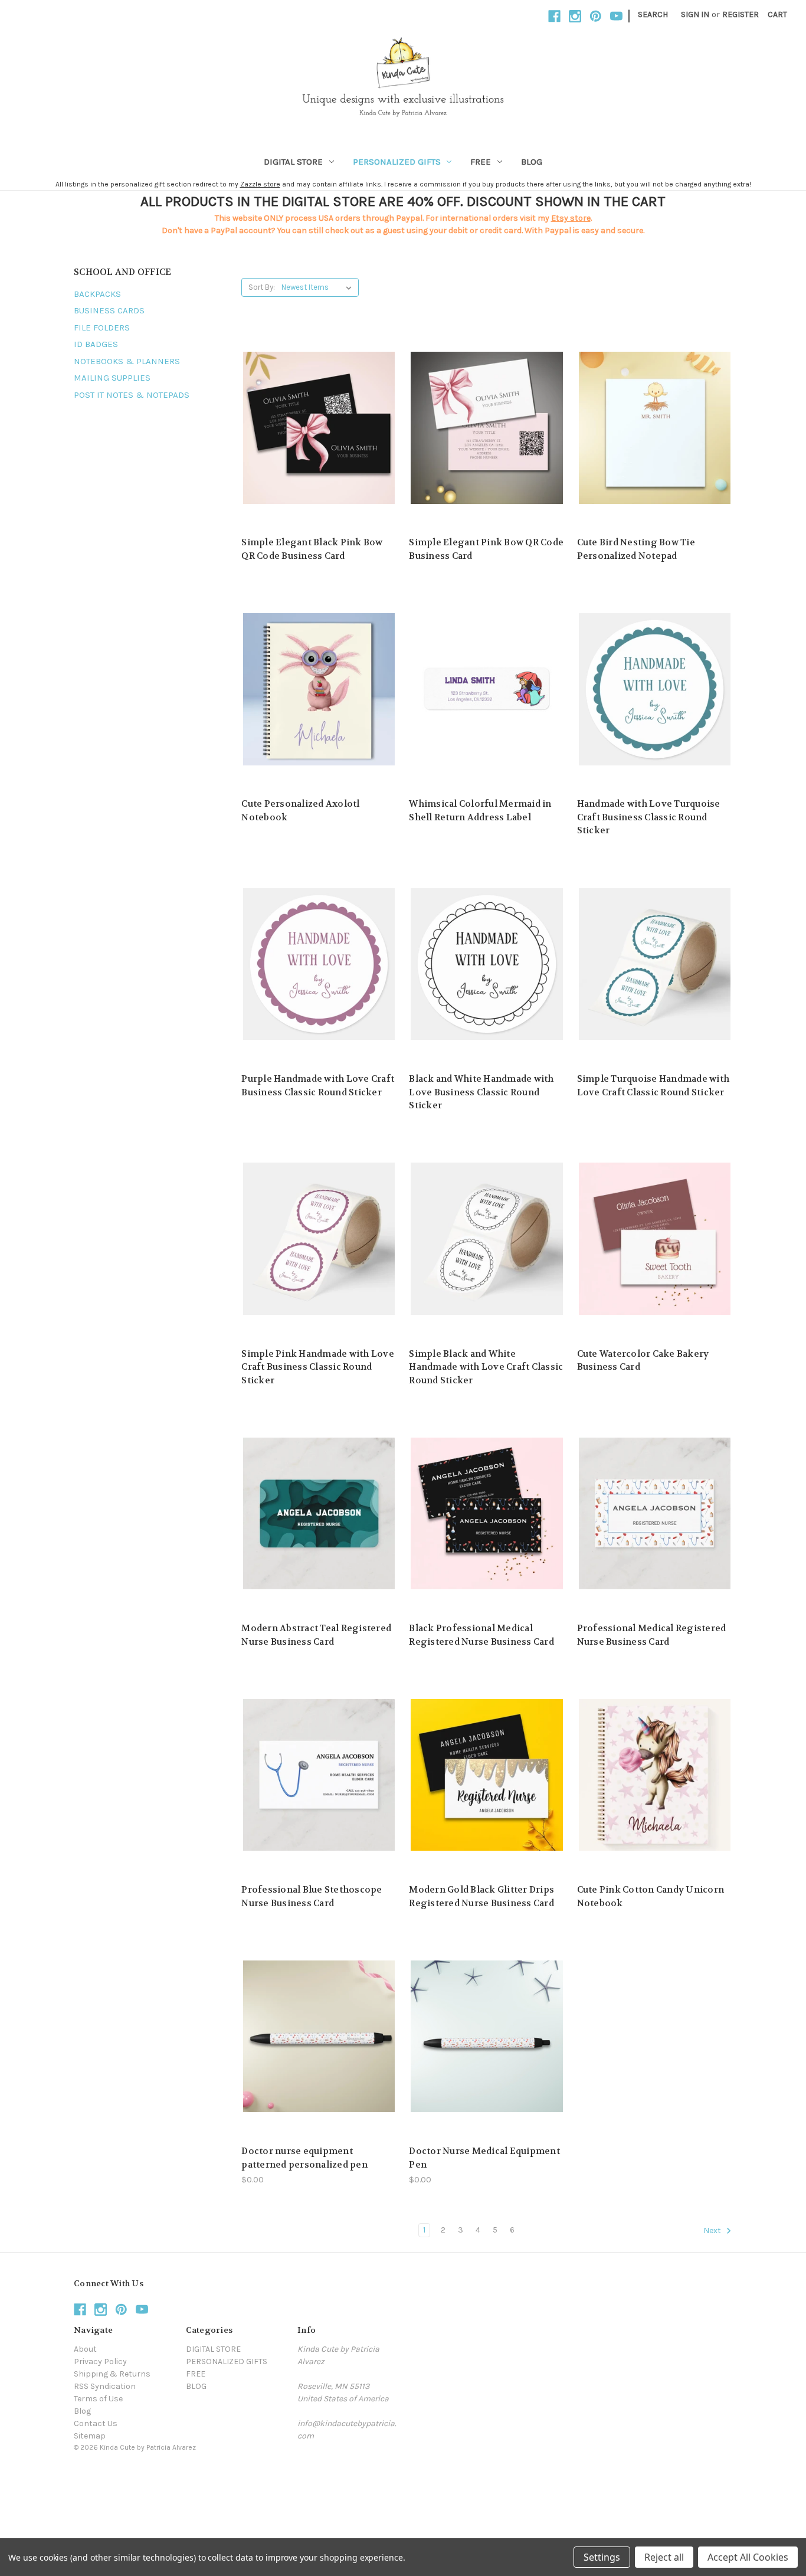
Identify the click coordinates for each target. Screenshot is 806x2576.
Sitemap (90, 2436)
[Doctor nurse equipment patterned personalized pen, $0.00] (319, 2036)
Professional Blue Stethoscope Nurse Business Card (312, 1896)
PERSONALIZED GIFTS (397, 162)
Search (653, 14)
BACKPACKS (97, 294)
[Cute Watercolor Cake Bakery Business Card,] (655, 1239)
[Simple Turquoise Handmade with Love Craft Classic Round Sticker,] (655, 964)
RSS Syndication (105, 2386)
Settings (602, 2557)
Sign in (695, 14)
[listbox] (319, 287)
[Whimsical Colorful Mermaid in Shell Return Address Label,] (486, 689)
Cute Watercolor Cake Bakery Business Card (643, 1361)
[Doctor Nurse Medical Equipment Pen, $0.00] (486, 2036)
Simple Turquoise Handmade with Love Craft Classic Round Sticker (653, 1086)
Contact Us (96, 2423)
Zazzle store (260, 184)
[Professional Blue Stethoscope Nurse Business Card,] (319, 1775)
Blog (82, 2411)
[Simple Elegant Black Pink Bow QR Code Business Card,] (319, 428)
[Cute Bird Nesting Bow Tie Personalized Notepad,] (655, 428)
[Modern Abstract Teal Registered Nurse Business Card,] (319, 1513)
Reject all (664, 2557)
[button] (403, 2474)
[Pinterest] (596, 16)
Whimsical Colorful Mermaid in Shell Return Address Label (480, 811)
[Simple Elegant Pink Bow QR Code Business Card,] (486, 428)
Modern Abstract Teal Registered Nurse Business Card (316, 1635)
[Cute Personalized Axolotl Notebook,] (319, 689)
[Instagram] (575, 16)
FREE (481, 162)
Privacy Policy (100, 2361)
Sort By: (262, 287)
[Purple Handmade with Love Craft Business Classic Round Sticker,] (319, 964)
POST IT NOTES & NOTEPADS (132, 395)
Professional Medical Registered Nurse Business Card (652, 1635)
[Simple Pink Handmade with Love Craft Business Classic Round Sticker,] (319, 1239)
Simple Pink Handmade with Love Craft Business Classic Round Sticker (318, 1367)
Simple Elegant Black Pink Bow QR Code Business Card (312, 549)
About (85, 2349)
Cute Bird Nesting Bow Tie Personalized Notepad (636, 549)
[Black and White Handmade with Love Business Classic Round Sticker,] (486, 964)
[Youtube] (616, 16)
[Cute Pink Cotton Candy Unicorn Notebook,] (655, 1775)
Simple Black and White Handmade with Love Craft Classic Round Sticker (486, 1367)
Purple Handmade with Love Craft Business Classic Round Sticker (318, 1086)
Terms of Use (98, 2399)
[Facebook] (554, 16)
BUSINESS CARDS (109, 310)
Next (713, 2230)
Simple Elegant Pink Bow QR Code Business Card (486, 549)
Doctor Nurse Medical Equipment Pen (484, 2158)
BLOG (532, 162)
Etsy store (571, 218)
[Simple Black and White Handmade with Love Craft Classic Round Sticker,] (486, 1239)
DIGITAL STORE (293, 162)
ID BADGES (96, 344)
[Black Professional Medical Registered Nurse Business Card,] (486, 1513)
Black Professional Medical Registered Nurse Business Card (481, 1635)
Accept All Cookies (748, 2557)
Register (741, 14)
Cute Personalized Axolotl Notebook (300, 811)
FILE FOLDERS (102, 328)
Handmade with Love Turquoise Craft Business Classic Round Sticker (649, 817)
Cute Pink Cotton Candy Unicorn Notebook (651, 1896)
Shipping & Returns (112, 2374)
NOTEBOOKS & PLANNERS (127, 361)
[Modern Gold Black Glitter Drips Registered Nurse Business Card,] (486, 1775)
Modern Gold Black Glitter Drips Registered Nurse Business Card (481, 1896)
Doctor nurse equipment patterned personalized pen (304, 2158)
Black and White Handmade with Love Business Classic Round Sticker (481, 1092)
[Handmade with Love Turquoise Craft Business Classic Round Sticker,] (655, 689)
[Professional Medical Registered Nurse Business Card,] (655, 1513)
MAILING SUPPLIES (112, 378)
